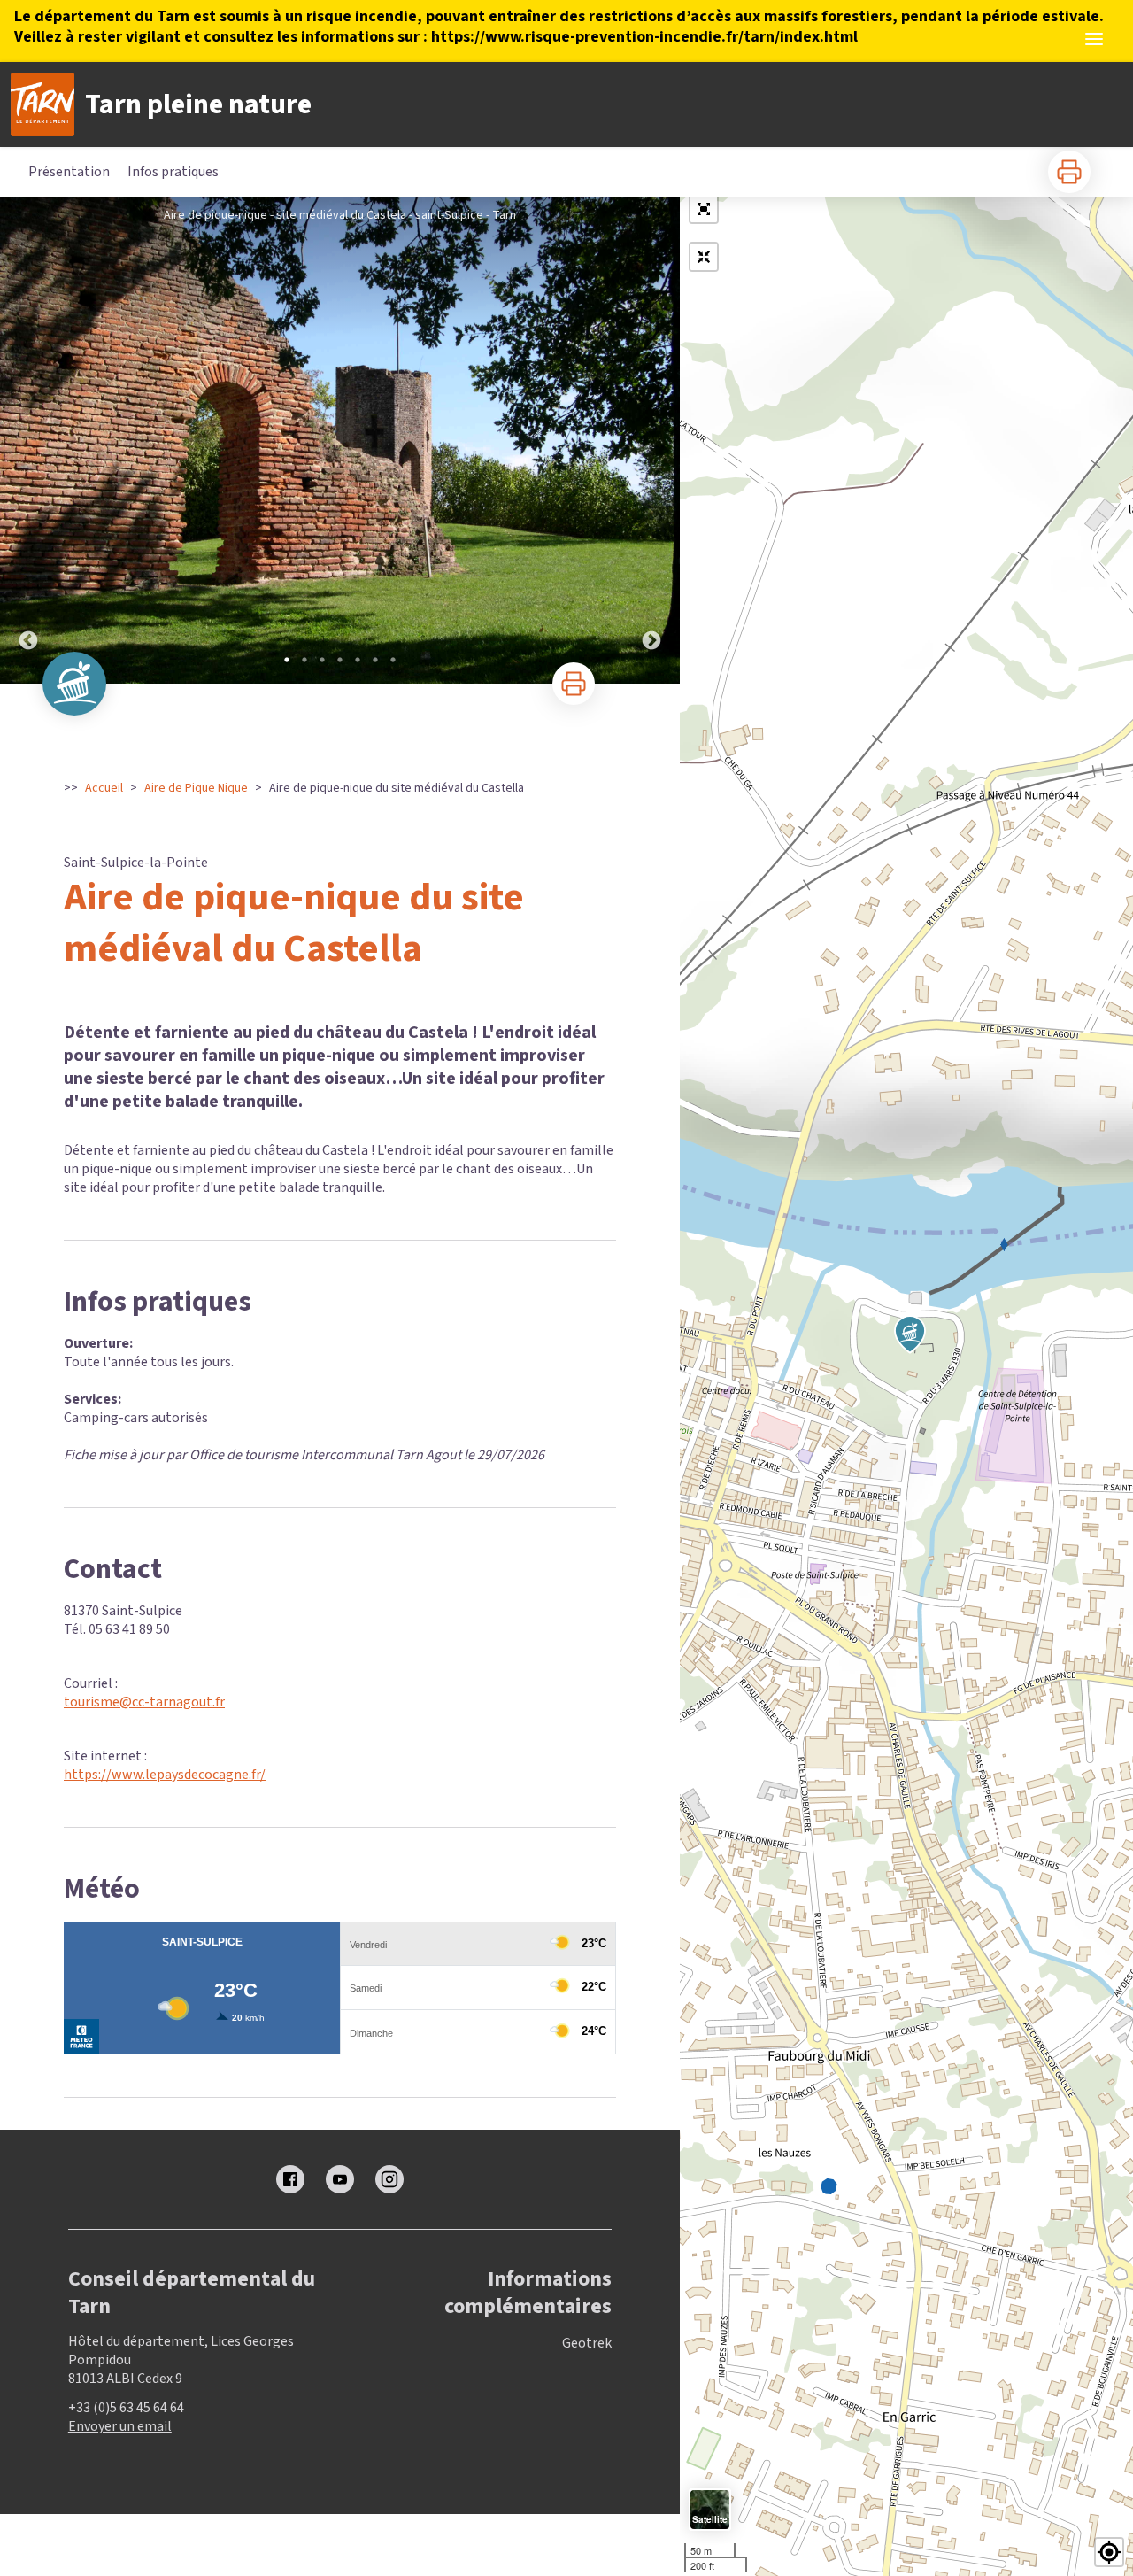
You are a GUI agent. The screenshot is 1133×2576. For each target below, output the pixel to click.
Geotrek (587, 2343)
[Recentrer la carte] (704, 257)
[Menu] (1094, 39)
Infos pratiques (173, 172)
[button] (704, 209)
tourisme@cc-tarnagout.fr (144, 1702)
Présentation (69, 172)
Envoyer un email (120, 2426)
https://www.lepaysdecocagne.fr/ (165, 1775)
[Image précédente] (28, 440)
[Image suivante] (651, 440)
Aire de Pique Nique (196, 788)
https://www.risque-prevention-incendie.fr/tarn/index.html (644, 37)
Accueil (104, 788)
